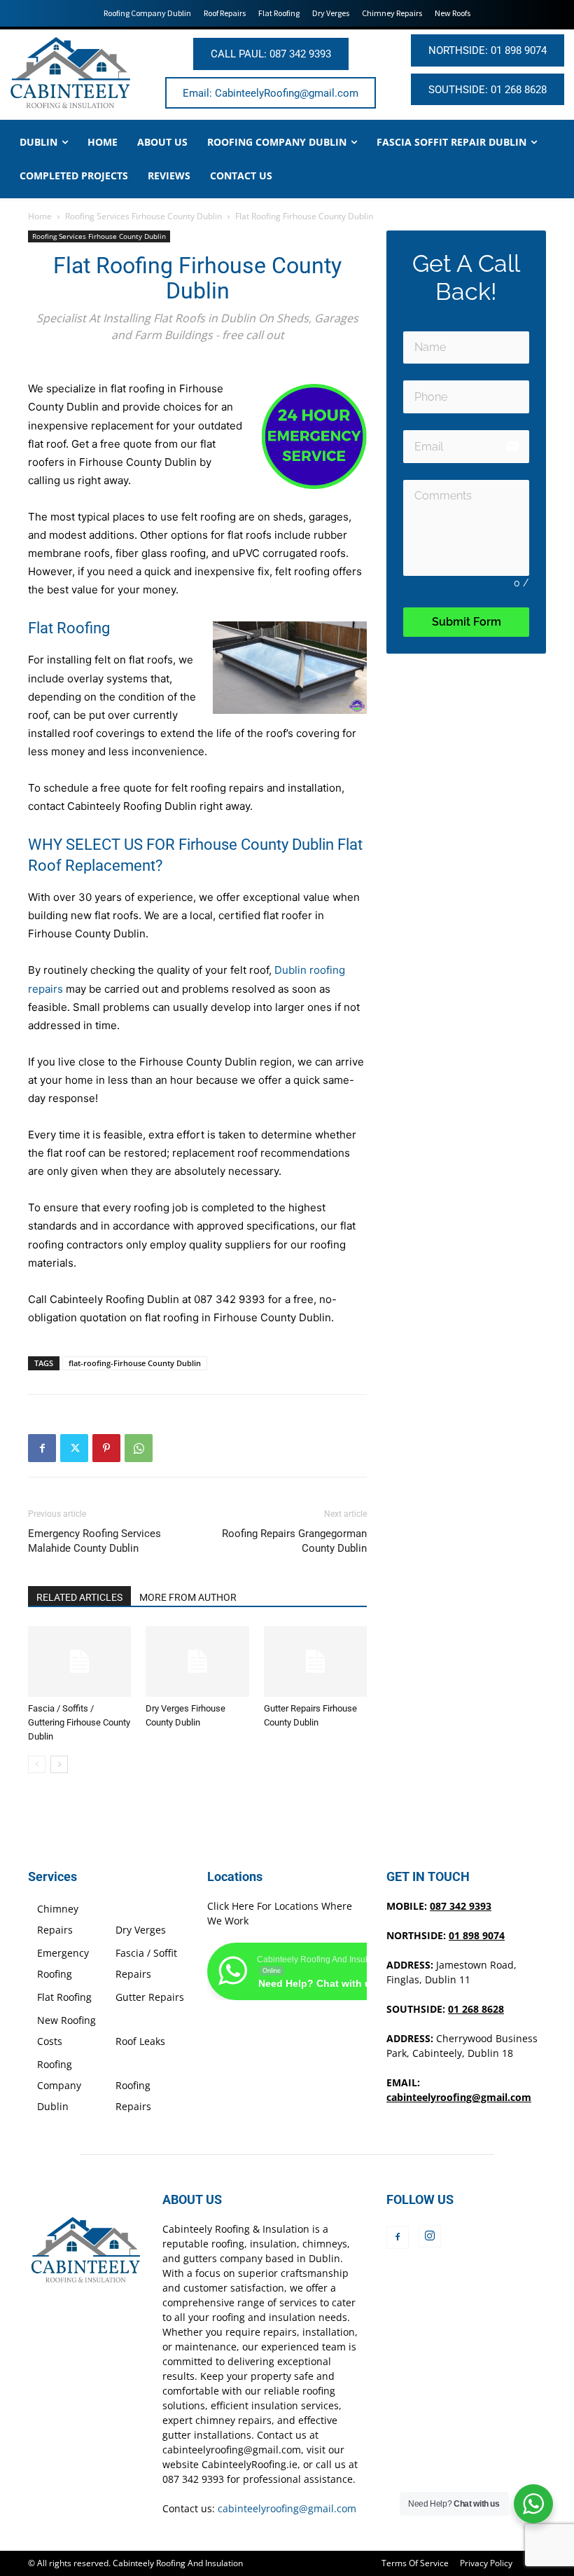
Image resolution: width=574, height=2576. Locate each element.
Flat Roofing (64, 1997)
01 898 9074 (477, 1935)
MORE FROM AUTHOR (188, 1597)
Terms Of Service (415, 2563)
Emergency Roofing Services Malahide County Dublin (94, 1541)
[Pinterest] (106, 1448)
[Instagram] (430, 2236)
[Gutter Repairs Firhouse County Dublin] (315, 1661)
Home (40, 216)
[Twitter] (74, 1448)
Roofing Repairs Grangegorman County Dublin (294, 1541)
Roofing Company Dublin (59, 2085)
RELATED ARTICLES (79, 1597)
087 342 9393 (230, 1299)
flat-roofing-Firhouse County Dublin (135, 1363)
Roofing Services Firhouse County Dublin (143, 216)
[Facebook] (42, 1448)
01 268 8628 (476, 2009)
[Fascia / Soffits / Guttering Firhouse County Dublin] (79, 1661)
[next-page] (59, 1764)
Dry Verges (141, 1930)
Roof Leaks (140, 2041)
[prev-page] (37, 1764)
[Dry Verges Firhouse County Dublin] (197, 1661)
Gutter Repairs (150, 1997)
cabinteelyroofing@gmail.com (459, 2097)
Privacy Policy (486, 2563)
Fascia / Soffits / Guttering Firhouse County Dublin (79, 1722)
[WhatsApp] (139, 1448)
